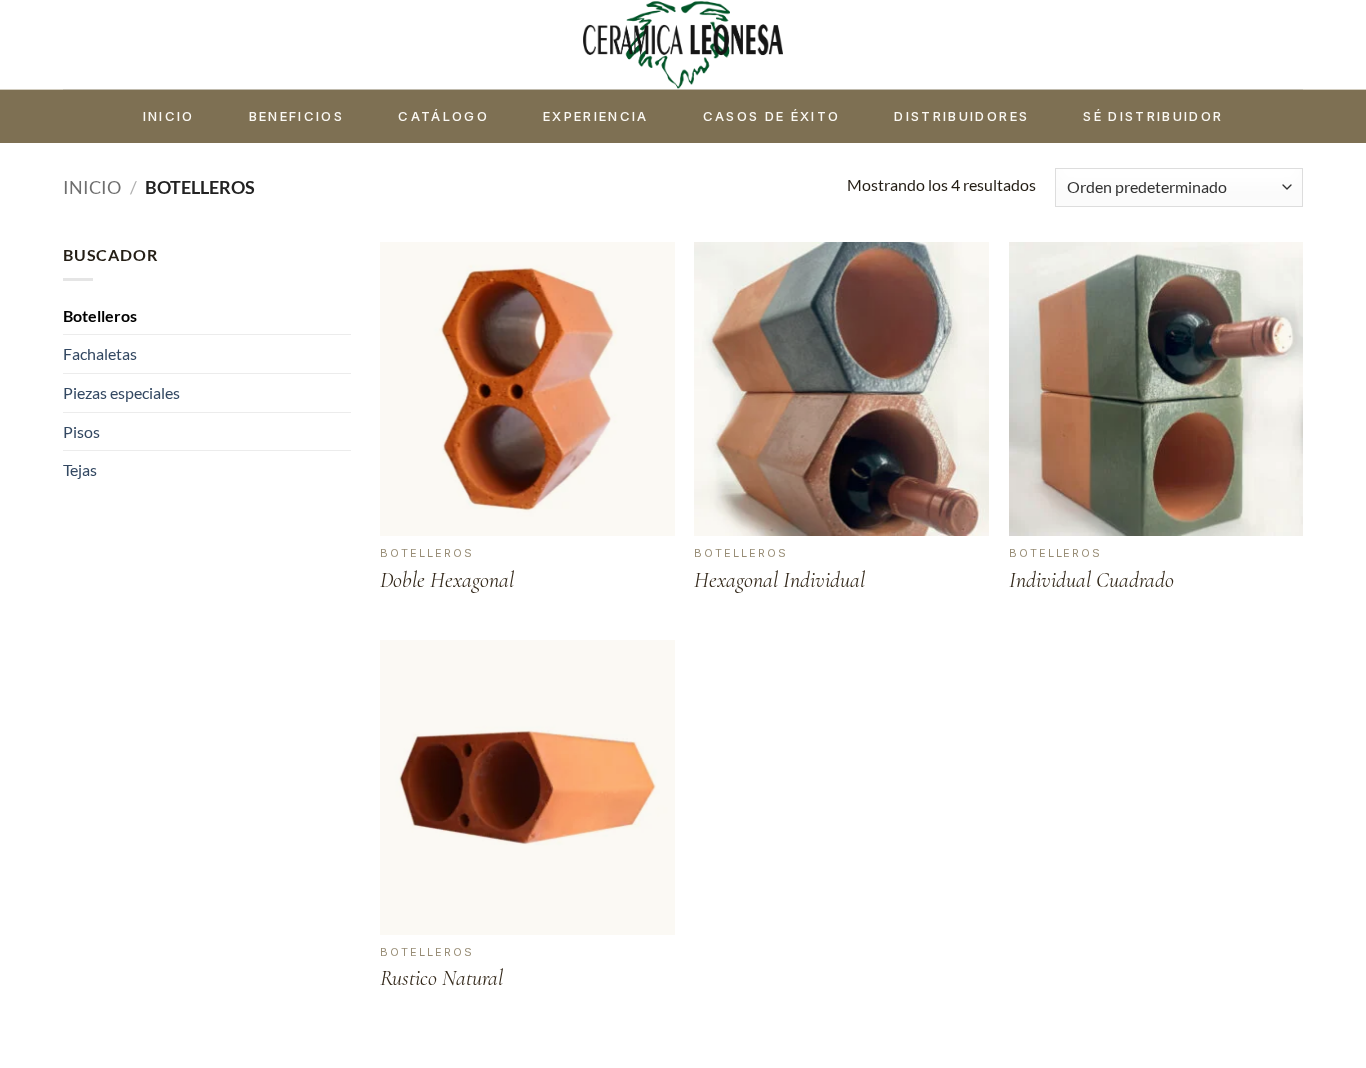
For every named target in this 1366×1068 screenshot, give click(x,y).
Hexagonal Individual (779, 580)
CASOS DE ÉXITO (772, 116)
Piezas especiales (121, 392)
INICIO (169, 116)
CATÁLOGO (443, 116)
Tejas (80, 469)
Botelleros (100, 315)
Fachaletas (100, 353)
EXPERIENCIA (596, 116)
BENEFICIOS (296, 116)
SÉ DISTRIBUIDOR (1153, 116)
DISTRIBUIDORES (961, 116)
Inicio (92, 187)
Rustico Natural (441, 978)
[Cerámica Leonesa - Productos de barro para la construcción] (683, 44)
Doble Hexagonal (447, 580)
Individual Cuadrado (1091, 580)
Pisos (81, 431)
